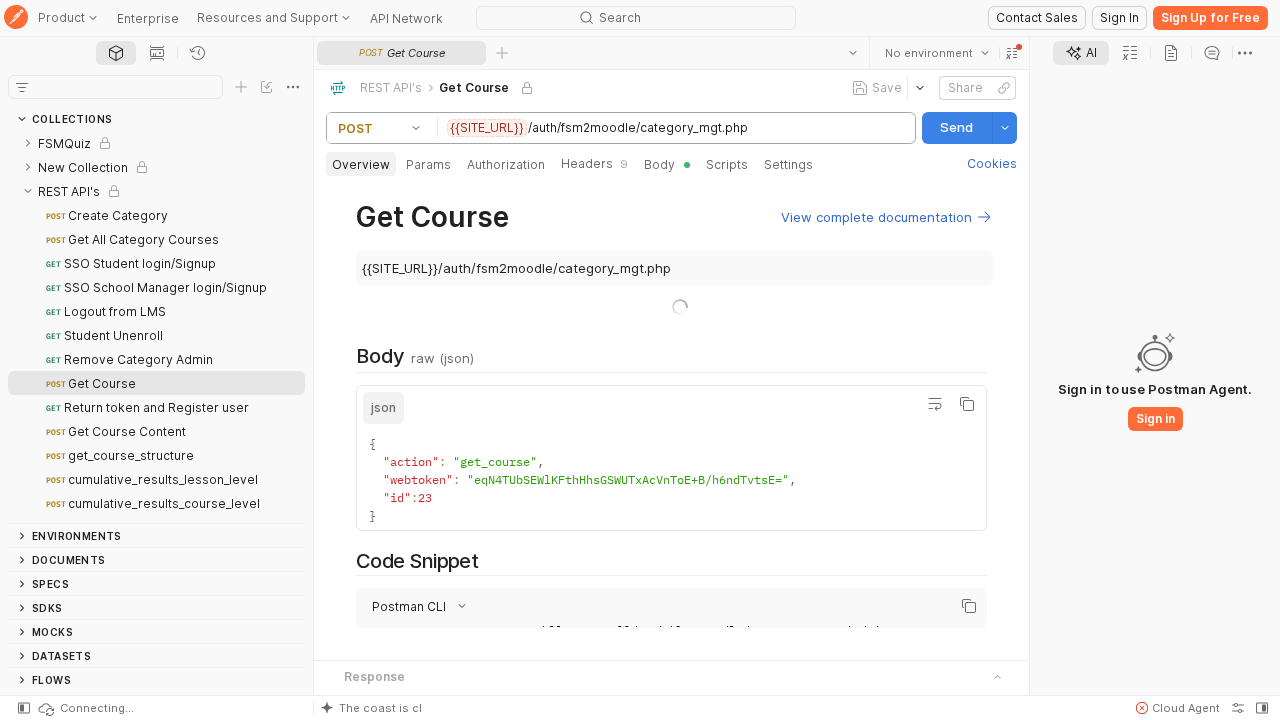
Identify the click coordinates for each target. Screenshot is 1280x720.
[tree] (156, 327)
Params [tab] (428, 164)
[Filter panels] (22, 87)
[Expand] (28, 143)
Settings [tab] (788, 164)
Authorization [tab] (506, 164)
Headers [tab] (594, 163)
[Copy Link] (1004, 88)
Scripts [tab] (727, 164)
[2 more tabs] (1245, 53)
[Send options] (1005, 128)
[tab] (116, 53)
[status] (85, 708)
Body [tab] (659, 164)
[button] (1012, 53)
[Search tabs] (853, 53)
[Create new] (241, 87)
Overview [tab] (361, 164)
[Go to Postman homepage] (16, 18)
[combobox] (937, 53)
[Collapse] (28, 191)
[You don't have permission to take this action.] (502, 53)
